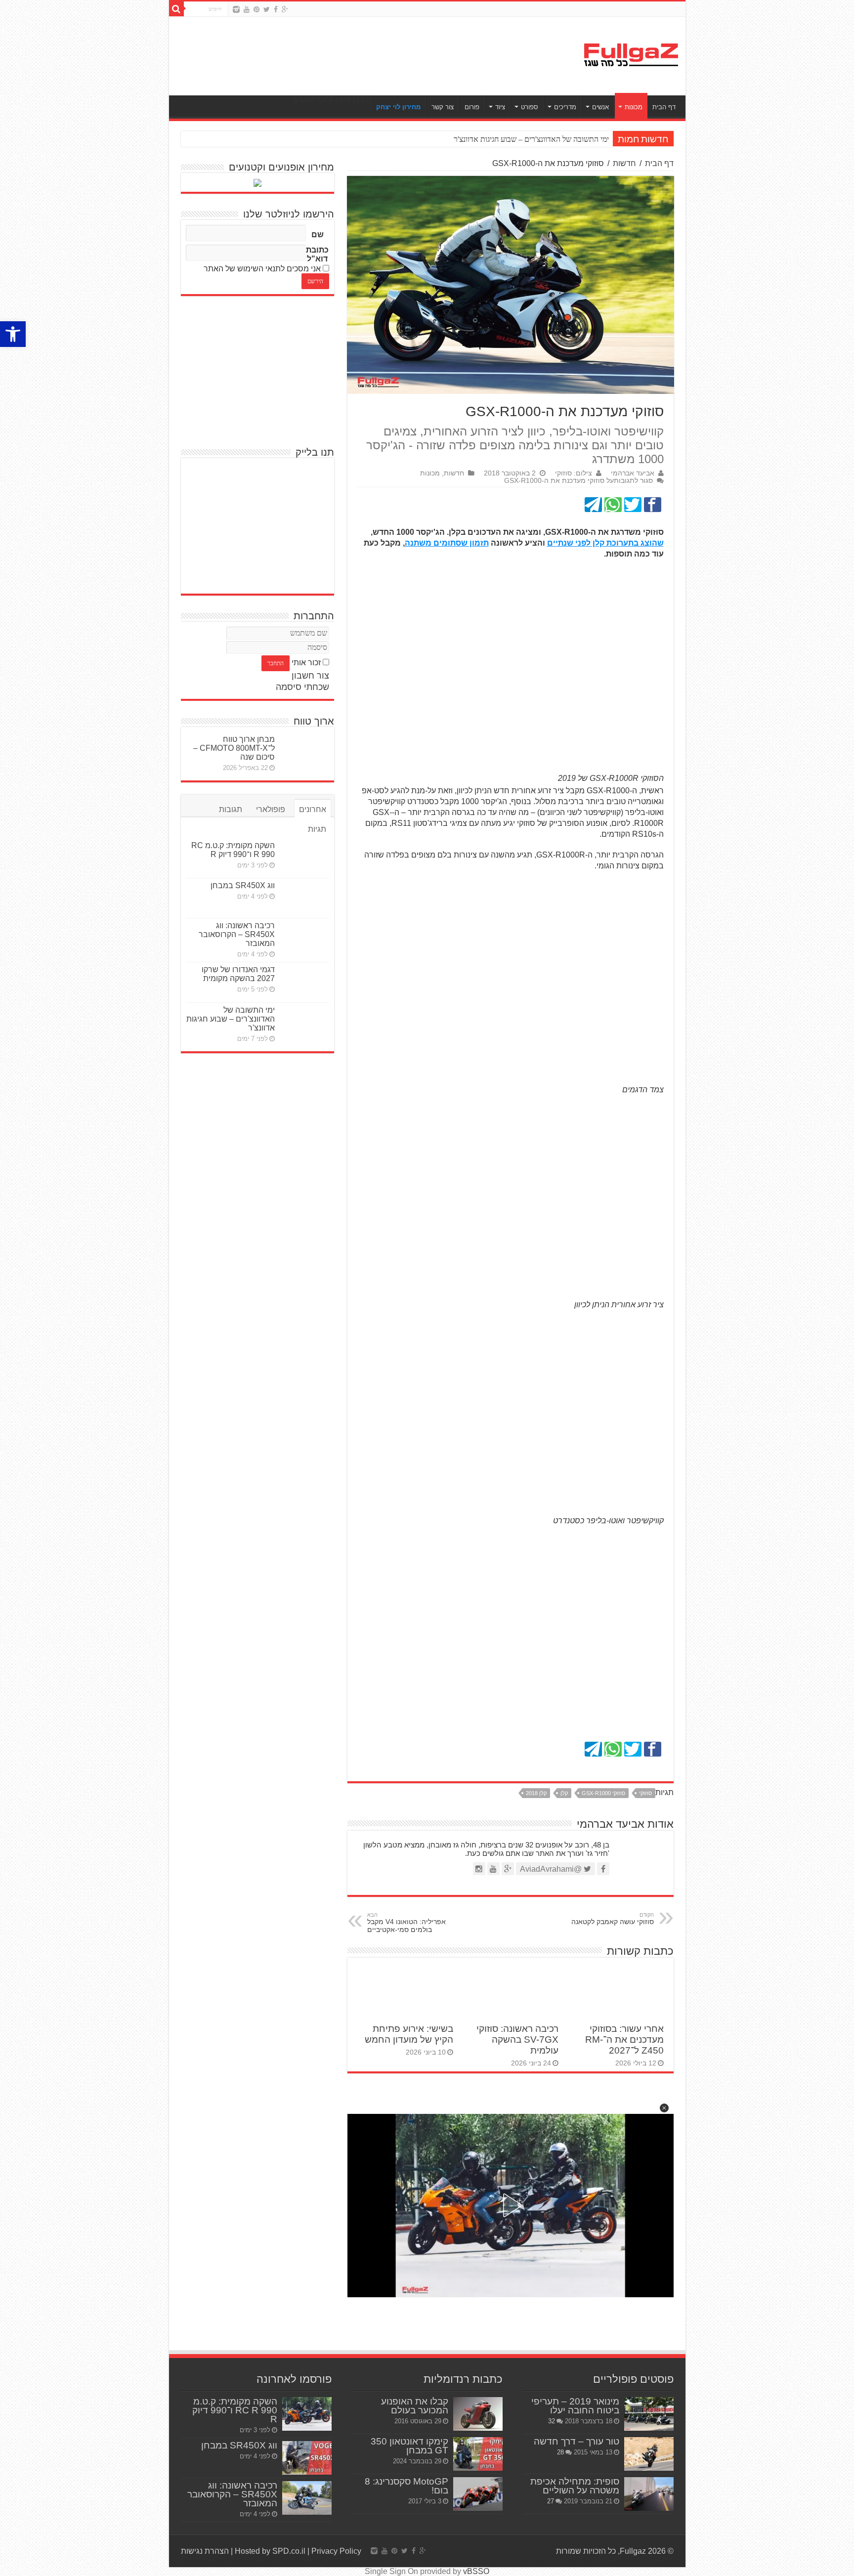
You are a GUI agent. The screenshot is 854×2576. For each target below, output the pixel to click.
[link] (13, 334)
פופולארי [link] (271, 809)
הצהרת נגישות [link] (205, 2551)
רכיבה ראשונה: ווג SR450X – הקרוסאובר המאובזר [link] (237, 934)
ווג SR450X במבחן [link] (243, 885)
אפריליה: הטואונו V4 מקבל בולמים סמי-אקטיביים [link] (406, 1923)
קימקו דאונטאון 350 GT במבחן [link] (409, 2446)
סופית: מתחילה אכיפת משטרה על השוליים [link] (575, 2486)
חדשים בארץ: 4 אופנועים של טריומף (554, 139)
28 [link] (560, 2452)
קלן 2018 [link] (536, 1793)
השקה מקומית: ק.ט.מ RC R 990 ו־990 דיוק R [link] (233, 850)
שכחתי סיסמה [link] (302, 687)
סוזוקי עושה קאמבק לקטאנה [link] (613, 1919)
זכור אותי (306, 663)
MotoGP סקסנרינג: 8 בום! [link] (406, 2486)
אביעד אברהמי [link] (633, 473)
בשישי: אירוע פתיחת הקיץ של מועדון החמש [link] (409, 2034)
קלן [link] (564, 1793)
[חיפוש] (176, 9)
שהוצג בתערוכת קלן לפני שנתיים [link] (605, 543)
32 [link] (552, 2421)
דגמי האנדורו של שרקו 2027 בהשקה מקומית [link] (238, 974)
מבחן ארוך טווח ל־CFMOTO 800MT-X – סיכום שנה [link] (234, 748)
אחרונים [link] (313, 809)
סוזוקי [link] (645, 1793)
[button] (664, 2108)
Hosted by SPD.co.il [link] (270, 2551)
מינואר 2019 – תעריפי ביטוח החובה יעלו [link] (575, 2406)
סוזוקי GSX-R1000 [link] (603, 1793)
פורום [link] (472, 107)
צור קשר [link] (443, 107)
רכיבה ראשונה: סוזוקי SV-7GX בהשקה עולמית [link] (517, 2039)
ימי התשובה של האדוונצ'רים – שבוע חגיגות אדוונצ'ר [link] (231, 1019)
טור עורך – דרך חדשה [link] (576, 2441)
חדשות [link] (624, 163)
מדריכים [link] (565, 107)
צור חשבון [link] (310, 676)
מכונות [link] (634, 107)
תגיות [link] (317, 829)
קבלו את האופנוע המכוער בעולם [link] (415, 2406)
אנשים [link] (600, 107)
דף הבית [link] (664, 107)
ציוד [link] (500, 107)
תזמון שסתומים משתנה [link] (447, 543)
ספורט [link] (530, 107)
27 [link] (551, 2501)
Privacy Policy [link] (336, 2551)
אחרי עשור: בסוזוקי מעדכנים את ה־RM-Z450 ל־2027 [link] (624, 2039)
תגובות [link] (231, 809)
